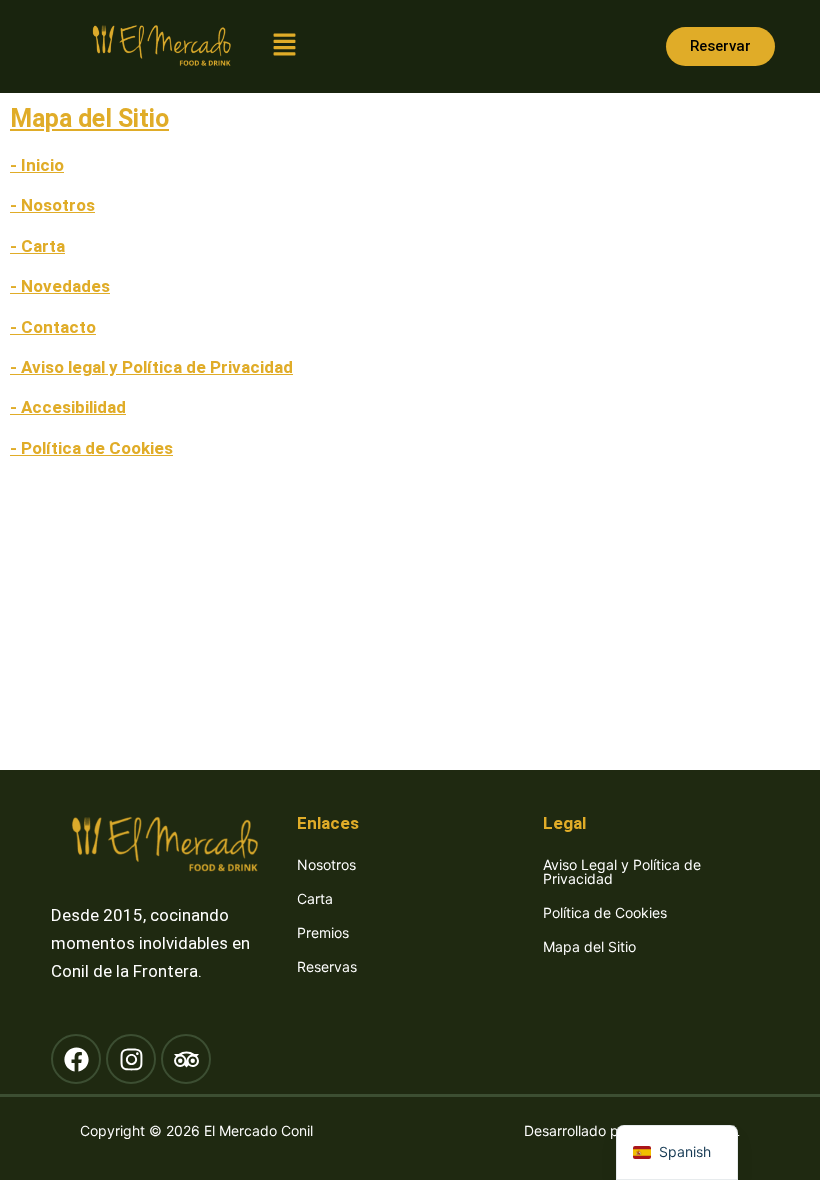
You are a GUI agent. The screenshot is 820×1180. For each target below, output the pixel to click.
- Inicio (37, 165)
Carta (315, 898)
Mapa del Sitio (589, 946)
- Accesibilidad (68, 407)
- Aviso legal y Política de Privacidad (151, 367)
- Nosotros (52, 205)
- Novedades (60, 286)
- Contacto (53, 327)
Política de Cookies (605, 912)
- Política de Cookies (91, 448)
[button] (285, 46)
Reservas (327, 966)
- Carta (37, 246)
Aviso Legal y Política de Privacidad (622, 871)
